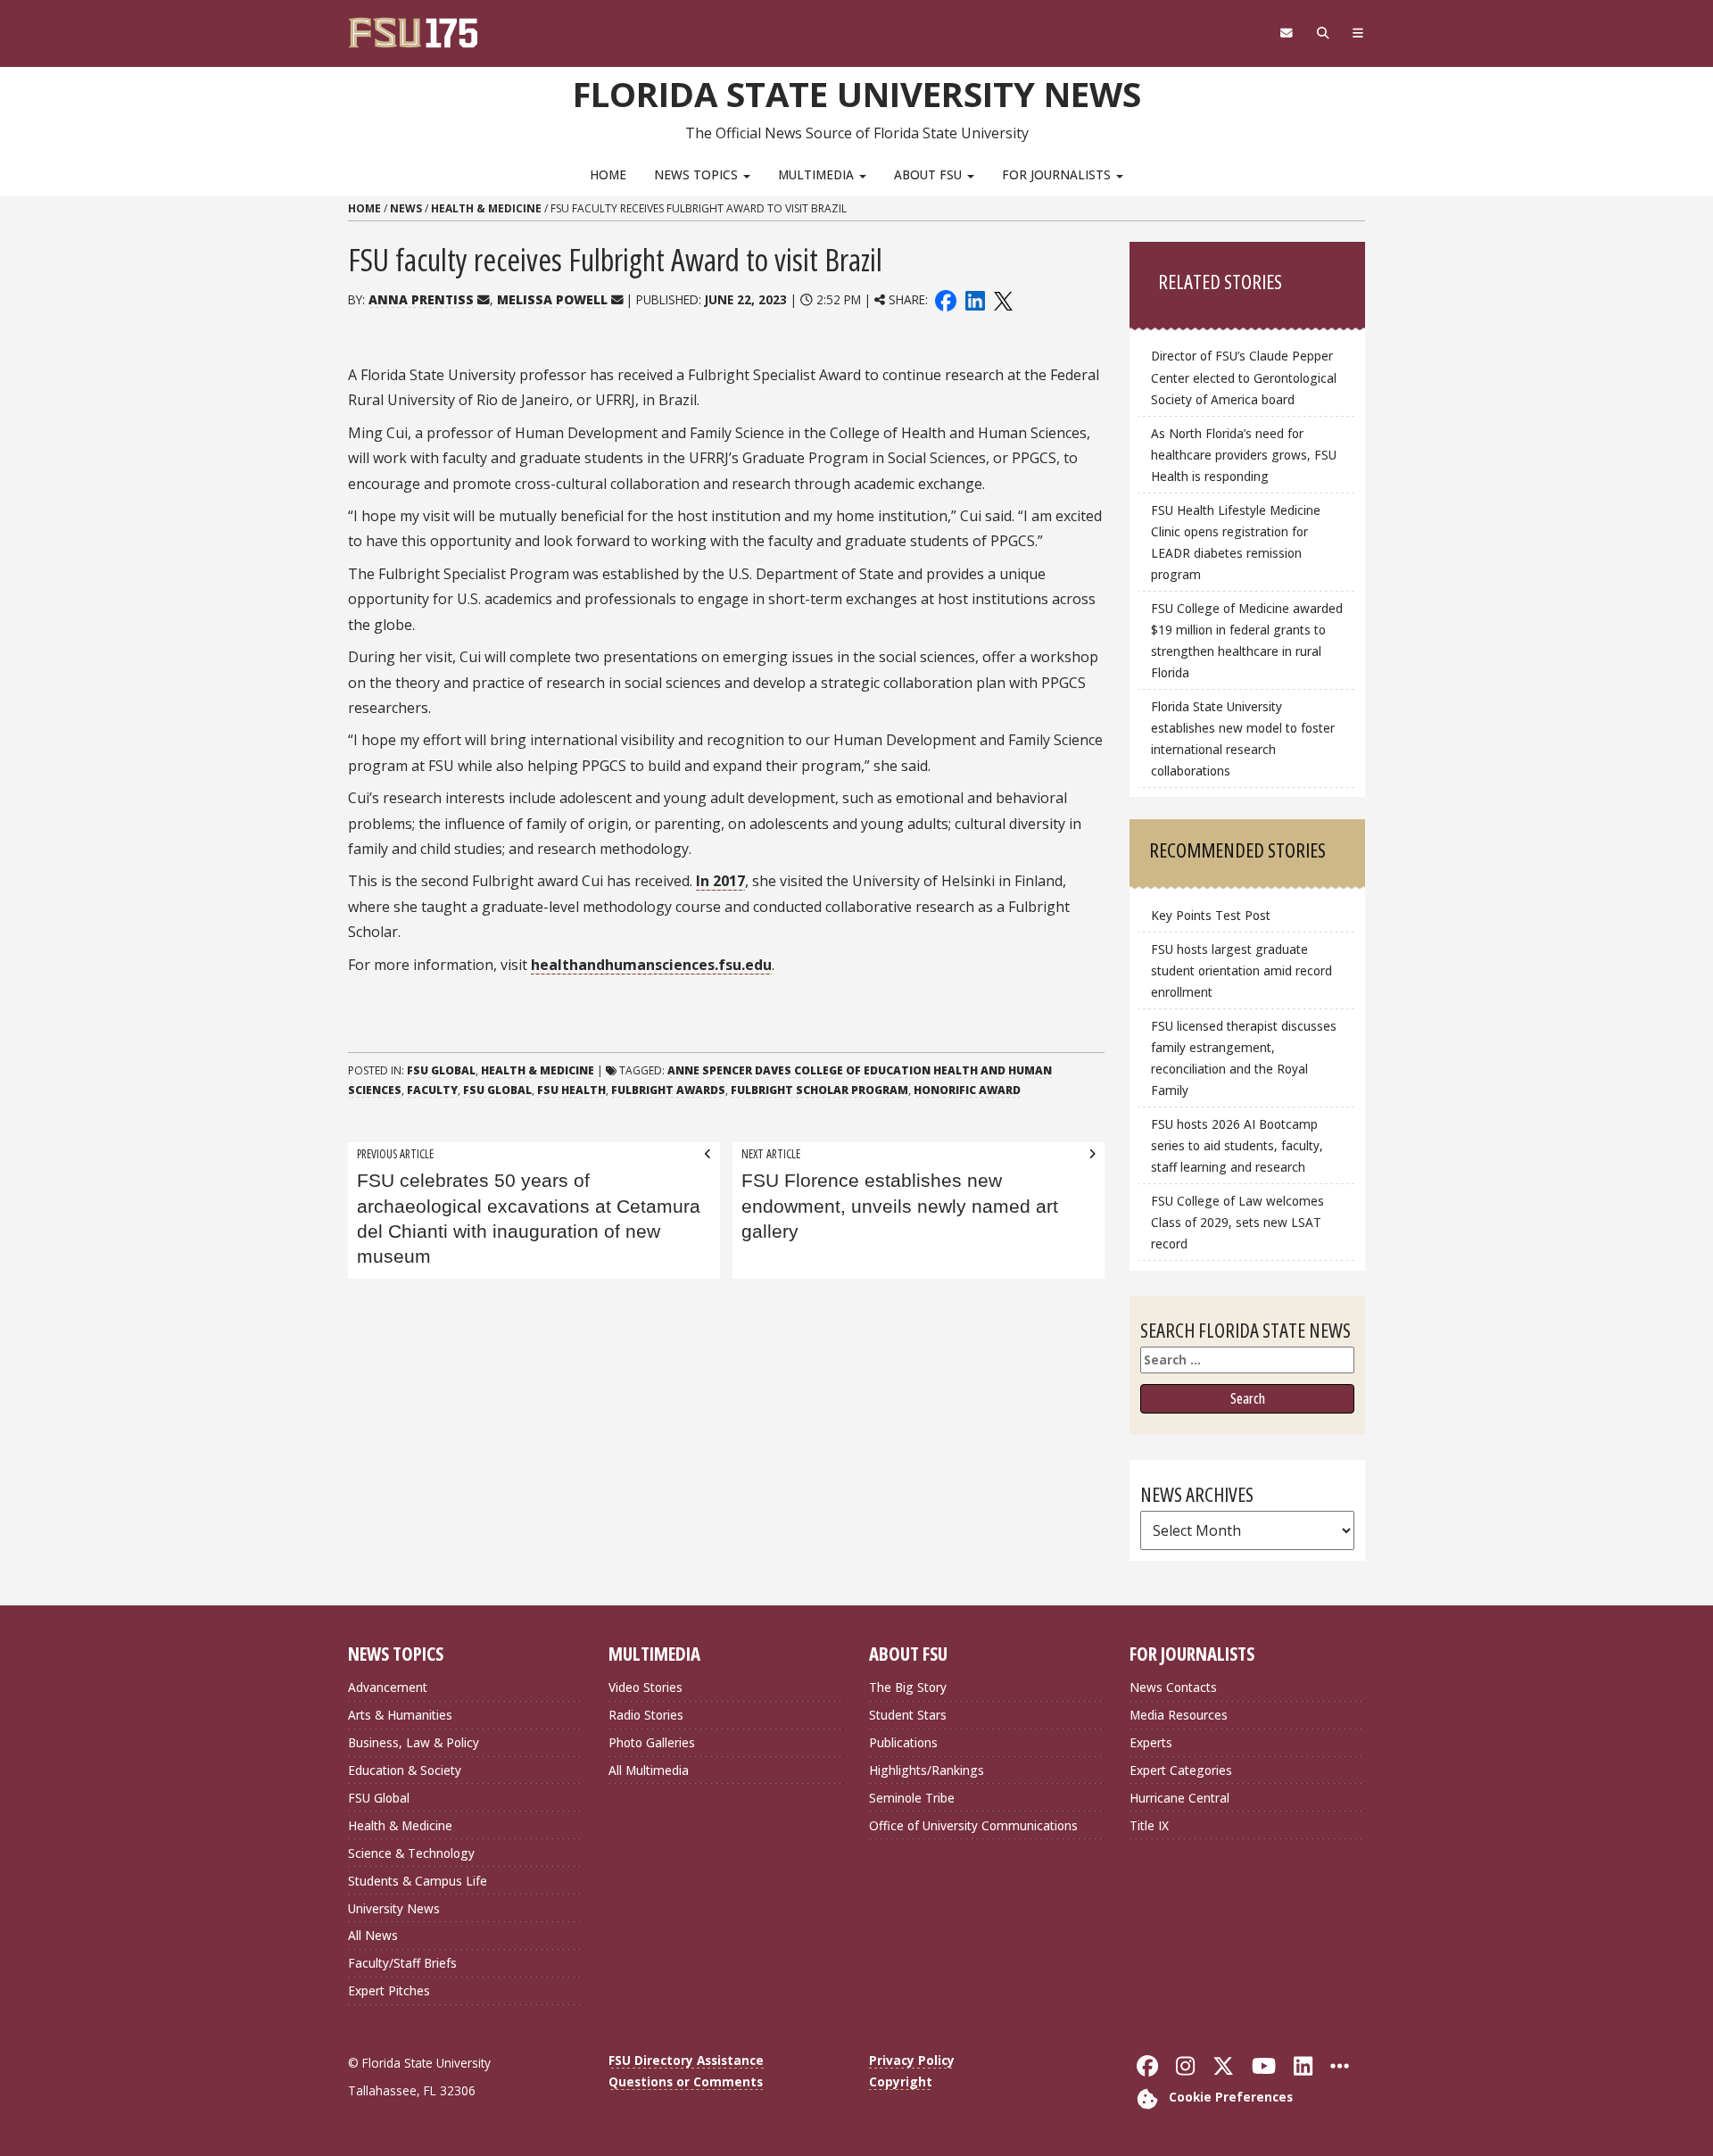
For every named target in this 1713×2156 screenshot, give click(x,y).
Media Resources (1179, 1715)
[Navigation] (1358, 33)
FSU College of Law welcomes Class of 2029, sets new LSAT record (1237, 1222)
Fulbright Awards (668, 1090)
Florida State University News (857, 94)
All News (373, 1935)
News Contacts (1173, 1687)
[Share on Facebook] (946, 299)
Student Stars (908, 1715)
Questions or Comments (686, 2081)
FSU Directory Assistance (686, 2060)
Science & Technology (411, 1853)
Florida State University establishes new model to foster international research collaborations (1243, 738)
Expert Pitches (389, 1990)
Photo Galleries (652, 1742)
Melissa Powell (552, 299)
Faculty (432, 1090)
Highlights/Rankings (927, 1770)
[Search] (1323, 33)
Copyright (901, 2081)
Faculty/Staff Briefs (402, 1963)
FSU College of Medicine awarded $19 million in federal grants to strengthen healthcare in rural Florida (1247, 640)
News (406, 208)
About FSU (930, 174)
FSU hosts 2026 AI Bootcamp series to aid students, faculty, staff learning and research (1237, 1145)
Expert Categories (1181, 1770)
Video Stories (645, 1687)
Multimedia (818, 174)
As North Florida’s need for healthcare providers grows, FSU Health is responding (1244, 455)
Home (608, 174)
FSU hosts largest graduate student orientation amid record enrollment (1241, 970)
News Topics (698, 174)
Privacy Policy (912, 2060)
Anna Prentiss (421, 299)
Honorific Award (967, 1090)
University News (394, 1908)
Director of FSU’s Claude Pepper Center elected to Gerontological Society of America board (1244, 377)
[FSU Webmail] (1286, 33)
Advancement (388, 1687)
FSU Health (571, 1090)
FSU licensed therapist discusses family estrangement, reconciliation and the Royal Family (1244, 1058)
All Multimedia (649, 1770)
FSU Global (441, 1070)
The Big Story (908, 1687)
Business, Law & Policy (414, 1742)
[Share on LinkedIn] (974, 299)
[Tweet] (1002, 299)
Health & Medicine (486, 208)
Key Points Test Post (1211, 915)
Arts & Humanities (400, 1715)
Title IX (1149, 1825)
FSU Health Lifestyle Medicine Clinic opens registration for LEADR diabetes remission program (1236, 542)
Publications (903, 1742)
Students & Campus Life (418, 1881)
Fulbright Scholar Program (819, 1090)
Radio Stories (646, 1715)
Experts (1151, 1742)
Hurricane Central (1179, 1798)
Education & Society (405, 1770)
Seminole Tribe (912, 1798)
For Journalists (1058, 174)
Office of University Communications (973, 1825)
